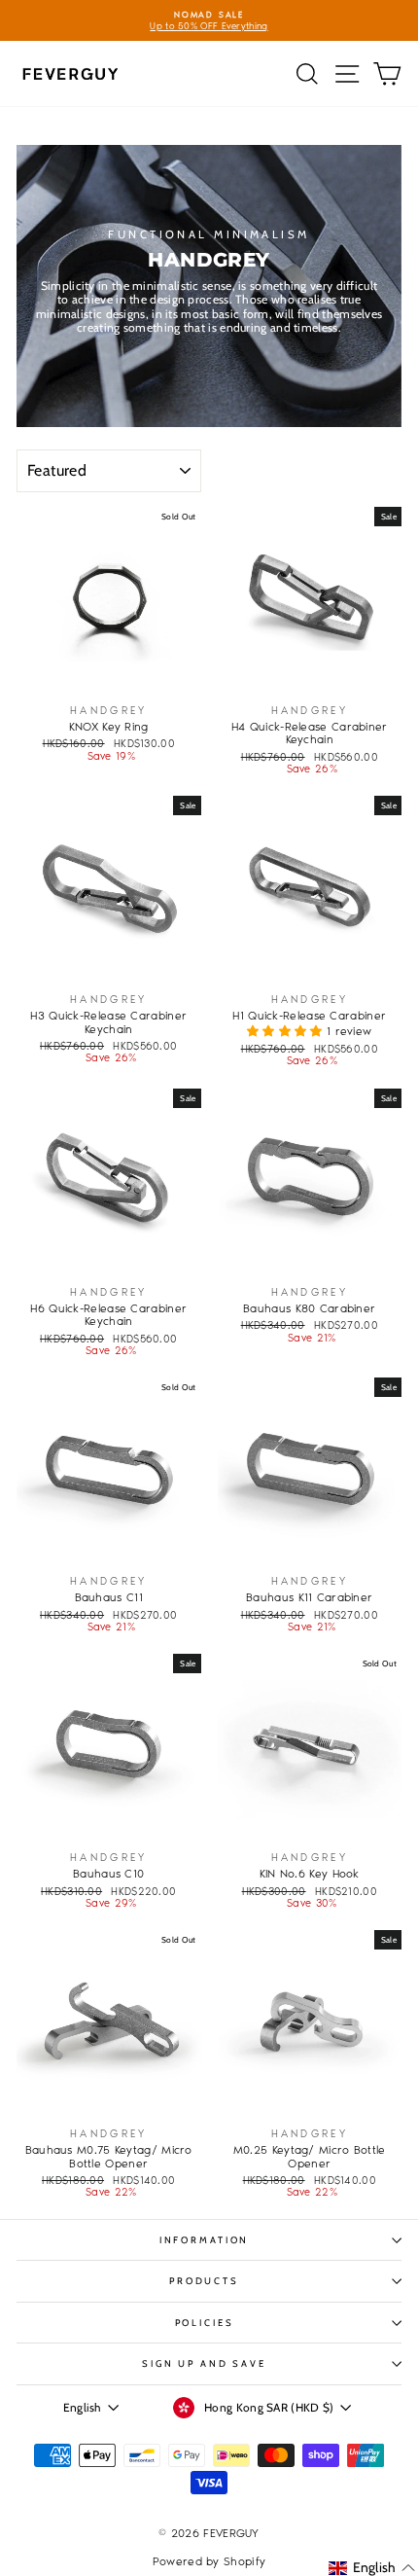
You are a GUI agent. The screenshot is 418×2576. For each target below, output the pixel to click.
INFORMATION (205, 2240)
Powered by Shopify (209, 2561)
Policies (205, 2323)
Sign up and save (204, 2363)
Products (204, 2281)
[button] (287, 1031)
